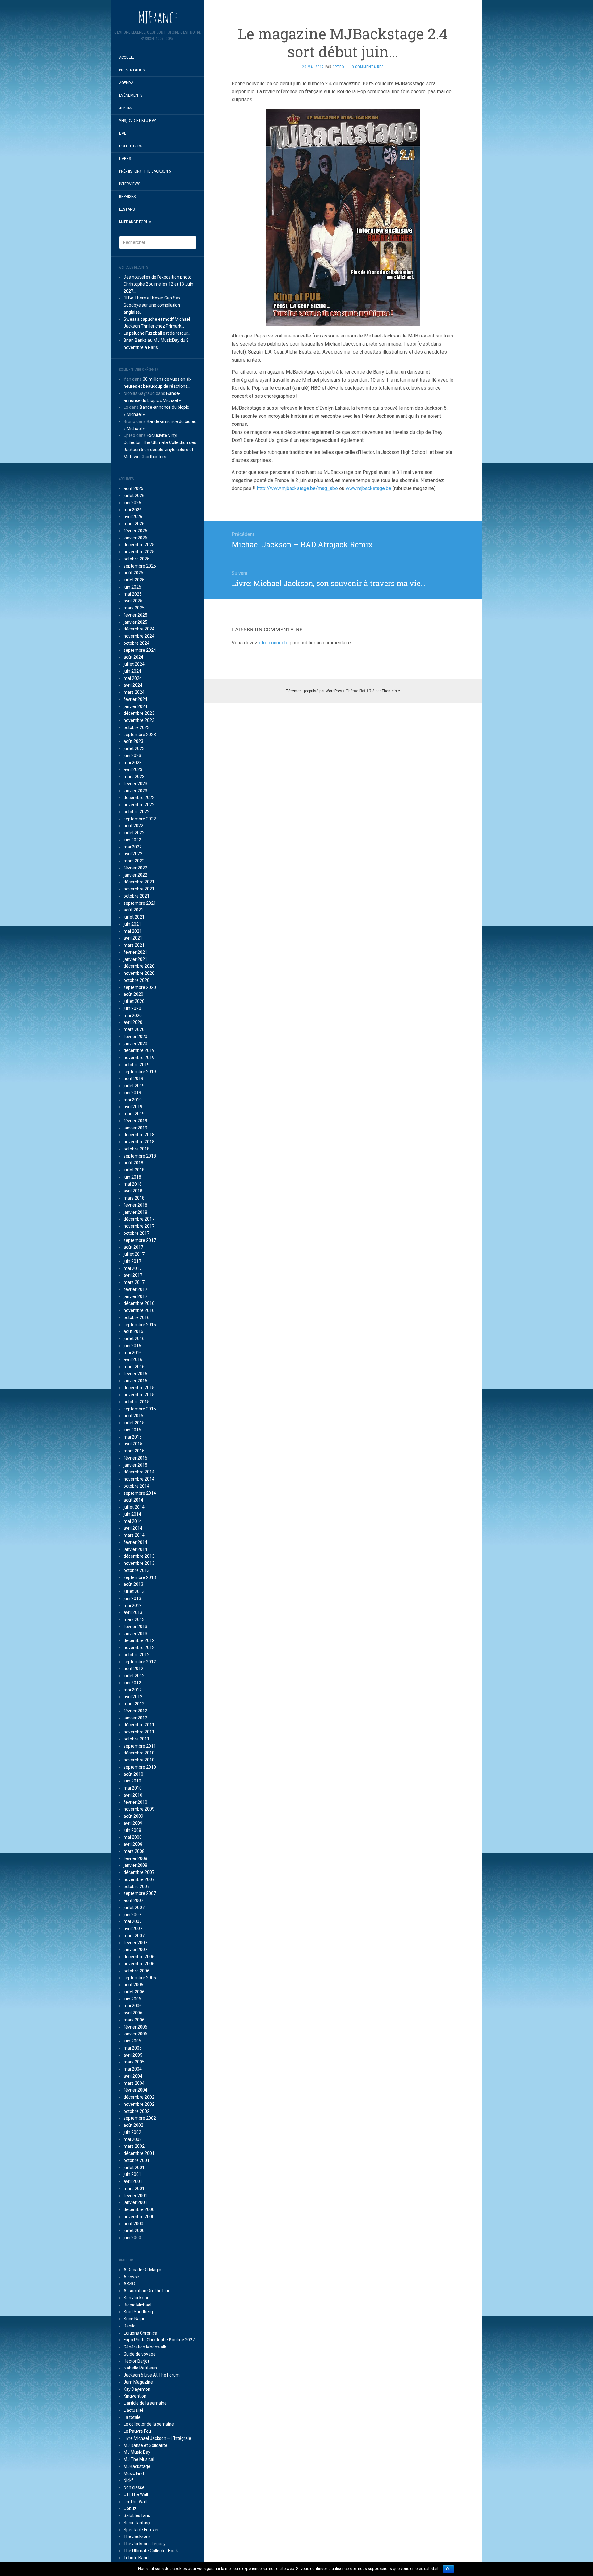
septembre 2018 (140, 1156)
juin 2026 (132, 503)
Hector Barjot (136, 2361)
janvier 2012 (135, 1718)
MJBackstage (137, 2466)
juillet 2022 (134, 833)
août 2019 (133, 1079)
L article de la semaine (145, 2403)
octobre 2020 (137, 980)
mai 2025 (133, 594)
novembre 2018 (139, 1142)
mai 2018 (133, 1184)
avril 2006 (133, 2013)
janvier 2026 (135, 538)
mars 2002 (134, 2146)
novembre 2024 (139, 636)
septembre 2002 (140, 2118)
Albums (126, 108)
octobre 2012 (137, 1655)
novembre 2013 (139, 1563)
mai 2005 (133, 2048)
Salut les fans (137, 2515)
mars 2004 (134, 2083)
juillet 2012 (134, 1676)
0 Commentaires (368, 67)
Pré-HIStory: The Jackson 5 (145, 171)
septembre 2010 (140, 1767)
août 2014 (133, 1500)
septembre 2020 (140, 987)
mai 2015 (133, 1437)
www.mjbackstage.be (368, 488)
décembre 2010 (139, 1753)
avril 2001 (133, 2181)
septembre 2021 (140, 903)
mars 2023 (134, 777)
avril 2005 (133, 2055)
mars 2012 (134, 1704)
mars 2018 (134, 1198)
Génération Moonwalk (145, 2347)
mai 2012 (133, 1690)
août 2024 (133, 657)
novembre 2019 (139, 1058)
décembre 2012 (139, 1640)
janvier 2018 (135, 1212)
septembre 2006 (140, 1978)
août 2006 (133, 1985)
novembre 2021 (139, 889)
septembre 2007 (140, 1893)
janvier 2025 (135, 622)
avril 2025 (133, 601)
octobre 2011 (137, 1739)
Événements (131, 95)
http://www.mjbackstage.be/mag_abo (297, 488)
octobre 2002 (137, 2111)
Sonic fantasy (137, 2523)
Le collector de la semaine (149, 2424)
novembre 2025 (139, 552)
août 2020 (133, 994)
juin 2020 (132, 1008)
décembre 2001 (139, 2153)
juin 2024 (132, 671)
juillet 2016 (134, 1338)
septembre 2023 (140, 735)
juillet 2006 (134, 1992)
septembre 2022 (140, 819)
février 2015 (135, 1458)
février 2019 (135, 1121)
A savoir (131, 2277)
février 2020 (135, 1037)
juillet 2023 (134, 748)
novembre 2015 (139, 1395)
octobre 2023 (137, 727)
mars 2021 (134, 945)
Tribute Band (136, 2558)
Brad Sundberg (138, 2312)
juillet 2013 (134, 1591)
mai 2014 (133, 1521)
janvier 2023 (135, 791)
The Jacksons (137, 2536)
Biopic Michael (137, 2305)
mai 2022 (133, 847)
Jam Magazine (138, 2382)
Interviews (130, 184)
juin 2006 (132, 1999)
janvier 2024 (135, 706)
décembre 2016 (139, 1303)
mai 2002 (133, 2139)
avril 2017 (133, 1275)
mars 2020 (134, 1029)
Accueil (126, 57)
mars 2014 (134, 1535)
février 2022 (135, 868)
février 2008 (135, 1858)
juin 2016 (132, 1346)
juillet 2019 (134, 1086)
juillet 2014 (134, 1507)
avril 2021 (133, 938)
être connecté (274, 643)
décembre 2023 (139, 713)
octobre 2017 (137, 1233)
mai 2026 (133, 510)
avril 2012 (133, 1697)
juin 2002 (132, 2132)
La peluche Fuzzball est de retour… (157, 333)
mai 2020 (133, 1016)
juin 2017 (132, 1261)
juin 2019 (132, 1093)
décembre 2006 (139, 1957)
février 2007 (135, 1943)
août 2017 (133, 1247)
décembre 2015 (139, 1388)
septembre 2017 (140, 1240)
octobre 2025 (137, 559)
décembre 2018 (139, 1135)
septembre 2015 (140, 1409)
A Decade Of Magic (142, 2270)
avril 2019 (133, 1107)
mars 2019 (134, 1114)
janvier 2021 (135, 959)
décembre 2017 (139, 1219)
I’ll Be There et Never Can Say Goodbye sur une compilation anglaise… (152, 305)
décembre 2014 (139, 1472)
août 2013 (133, 1584)
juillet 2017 (134, 1254)
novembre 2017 (139, 1226)
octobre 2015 (137, 1402)
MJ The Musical (139, 2459)
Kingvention (135, 2396)
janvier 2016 (135, 1381)
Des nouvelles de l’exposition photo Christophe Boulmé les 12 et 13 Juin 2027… (158, 284)
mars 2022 (134, 861)
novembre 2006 (139, 1964)
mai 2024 (133, 678)
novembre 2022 (139, 805)
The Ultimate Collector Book (151, 2551)
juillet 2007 (134, 1908)
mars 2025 (134, 608)
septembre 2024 (140, 650)
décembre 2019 (139, 1050)
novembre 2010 (139, 1760)
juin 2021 (132, 924)
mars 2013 (134, 1619)
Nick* (129, 2480)
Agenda (126, 83)
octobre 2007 (137, 1887)
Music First (134, 2473)
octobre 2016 (137, 1317)
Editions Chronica (140, 2333)
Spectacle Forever (141, 2530)
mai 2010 (133, 1788)
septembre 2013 (140, 1577)
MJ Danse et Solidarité (145, 2445)
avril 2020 (133, 1022)
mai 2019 (133, 1100)
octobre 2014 (137, 1486)
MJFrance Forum (135, 222)
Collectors (130, 146)
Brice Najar (134, 2319)
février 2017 (135, 1289)
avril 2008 (133, 1844)
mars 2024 (134, 692)
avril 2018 (133, 1191)
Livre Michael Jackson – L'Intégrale (157, 2438)
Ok (448, 2569)
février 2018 (135, 1205)
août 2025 (133, 573)
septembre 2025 (140, 566)
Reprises (127, 197)
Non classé (134, 2487)
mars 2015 (134, 1451)
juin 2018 (132, 1177)
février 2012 (135, 1711)
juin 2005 (132, 2041)
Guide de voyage (140, 2354)
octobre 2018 (137, 1149)
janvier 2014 (135, 1549)
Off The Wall (136, 2494)
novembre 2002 (139, 2104)
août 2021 (133, 910)
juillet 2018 (134, 1170)
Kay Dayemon (137, 2389)
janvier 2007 (135, 1950)
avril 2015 (133, 1444)
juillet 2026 (134, 496)
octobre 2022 (137, 812)
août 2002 (133, 2125)
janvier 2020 (135, 1044)
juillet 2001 (134, 2168)
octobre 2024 (137, 643)
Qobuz (130, 2508)
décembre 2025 (139, 545)
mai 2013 (133, 1606)
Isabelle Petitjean (140, 2368)
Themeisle (391, 691)
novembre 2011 (139, 1732)
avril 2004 (133, 2076)
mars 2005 (134, 2062)
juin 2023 (132, 756)
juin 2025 (132, 587)
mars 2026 (134, 524)
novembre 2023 (139, 720)
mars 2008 (134, 1851)
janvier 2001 (135, 2202)
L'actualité (134, 2410)
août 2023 (133, 741)
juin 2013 (132, 1598)
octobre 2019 (137, 1065)
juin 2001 (132, 2174)
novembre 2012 (139, 1648)
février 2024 (135, 699)
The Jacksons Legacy (145, 2544)
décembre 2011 (139, 1725)
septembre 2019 (140, 1072)
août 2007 (133, 1900)
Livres (125, 159)
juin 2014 (132, 1514)
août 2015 (133, 1416)
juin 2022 (132, 840)
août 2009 (133, 1816)
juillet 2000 (134, 2230)
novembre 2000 (139, 2217)
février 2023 (135, 784)
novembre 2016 (139, 1310)
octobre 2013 (137, 1570)
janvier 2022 (135, 875)
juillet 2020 (134, 1001)
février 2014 (135, 1542)
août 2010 (133, 1774)
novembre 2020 (139, 973)
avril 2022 (133, 854)
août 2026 (133, 488)
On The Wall (135, 2502)
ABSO (129, 2284)
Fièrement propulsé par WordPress (315, 691)
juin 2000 (132, 2238)
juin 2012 (132, 1683)
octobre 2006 (137, 1971)
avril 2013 (133, 1612)
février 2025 (135, 615)
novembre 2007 (139, 1879)
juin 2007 (132, 1915)
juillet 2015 (134, 1423)
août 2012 (133, 1669)
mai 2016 (133, 1353)
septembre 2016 (140, 1325)
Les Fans (127, 209)
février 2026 (135, 531)
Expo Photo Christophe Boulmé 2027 (159, 2340)
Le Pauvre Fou (137, 2431)
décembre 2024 (139, 629)
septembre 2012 (140, 1662)
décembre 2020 (139, 966)
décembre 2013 (139, 1556)
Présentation (132, 70)
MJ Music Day (137, 2452)
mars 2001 (134, 2189)
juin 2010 (132, 1781)
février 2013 (135, 1627)
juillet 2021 (134, 917)
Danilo (130, 2326)
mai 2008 (133, 1837)
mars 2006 (134, 2020)
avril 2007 (133, 1929)
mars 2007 (134, 1936)
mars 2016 (134, 1367)
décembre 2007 (139, 1872)
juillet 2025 (134, 580)
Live (123, 133)
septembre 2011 (140, 1746)
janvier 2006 (135, 2034)
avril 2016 (133, 1359)
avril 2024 (133, 685)
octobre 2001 (137, 2160)
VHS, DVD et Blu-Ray (137, 121)
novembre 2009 (139, 1809)
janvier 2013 (135, 1634)
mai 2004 (133, 2069)
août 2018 (133, 1163)
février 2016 (135, 1374)
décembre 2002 (139, 2097)
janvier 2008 (135, 1865)
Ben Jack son (137, 2298)
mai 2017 (133, 1268)
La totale (132, 2417)
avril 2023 (133, 769)
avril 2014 (133, 1528)
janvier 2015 (135, 1465)
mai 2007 (133, 1921)
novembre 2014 (139, 1479)
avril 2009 (133, 1823)
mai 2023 (133, 763)
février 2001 (135, 2196)
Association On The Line (147, 2291)
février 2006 (135, 2027)
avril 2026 (133, 517)
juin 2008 (132, 1830)
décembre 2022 (139, 798)
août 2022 (133, 826)
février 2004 (135, 2090)
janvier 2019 (135, 1128)
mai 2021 (133, 931)
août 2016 (133, 1331)
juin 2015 (132, 1430)
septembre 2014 (140, 1493)
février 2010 (135, 1802)
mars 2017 (134, 1282)
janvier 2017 (135, 1296)
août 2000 (133, 2224)
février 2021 (135, 952)
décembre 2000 (139, 2209)
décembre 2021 (139, 882)
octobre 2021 (137, 896)
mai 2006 (133, 2006)
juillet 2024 (134, 664)
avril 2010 (133, 1795)
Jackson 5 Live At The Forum (152, 2375)
